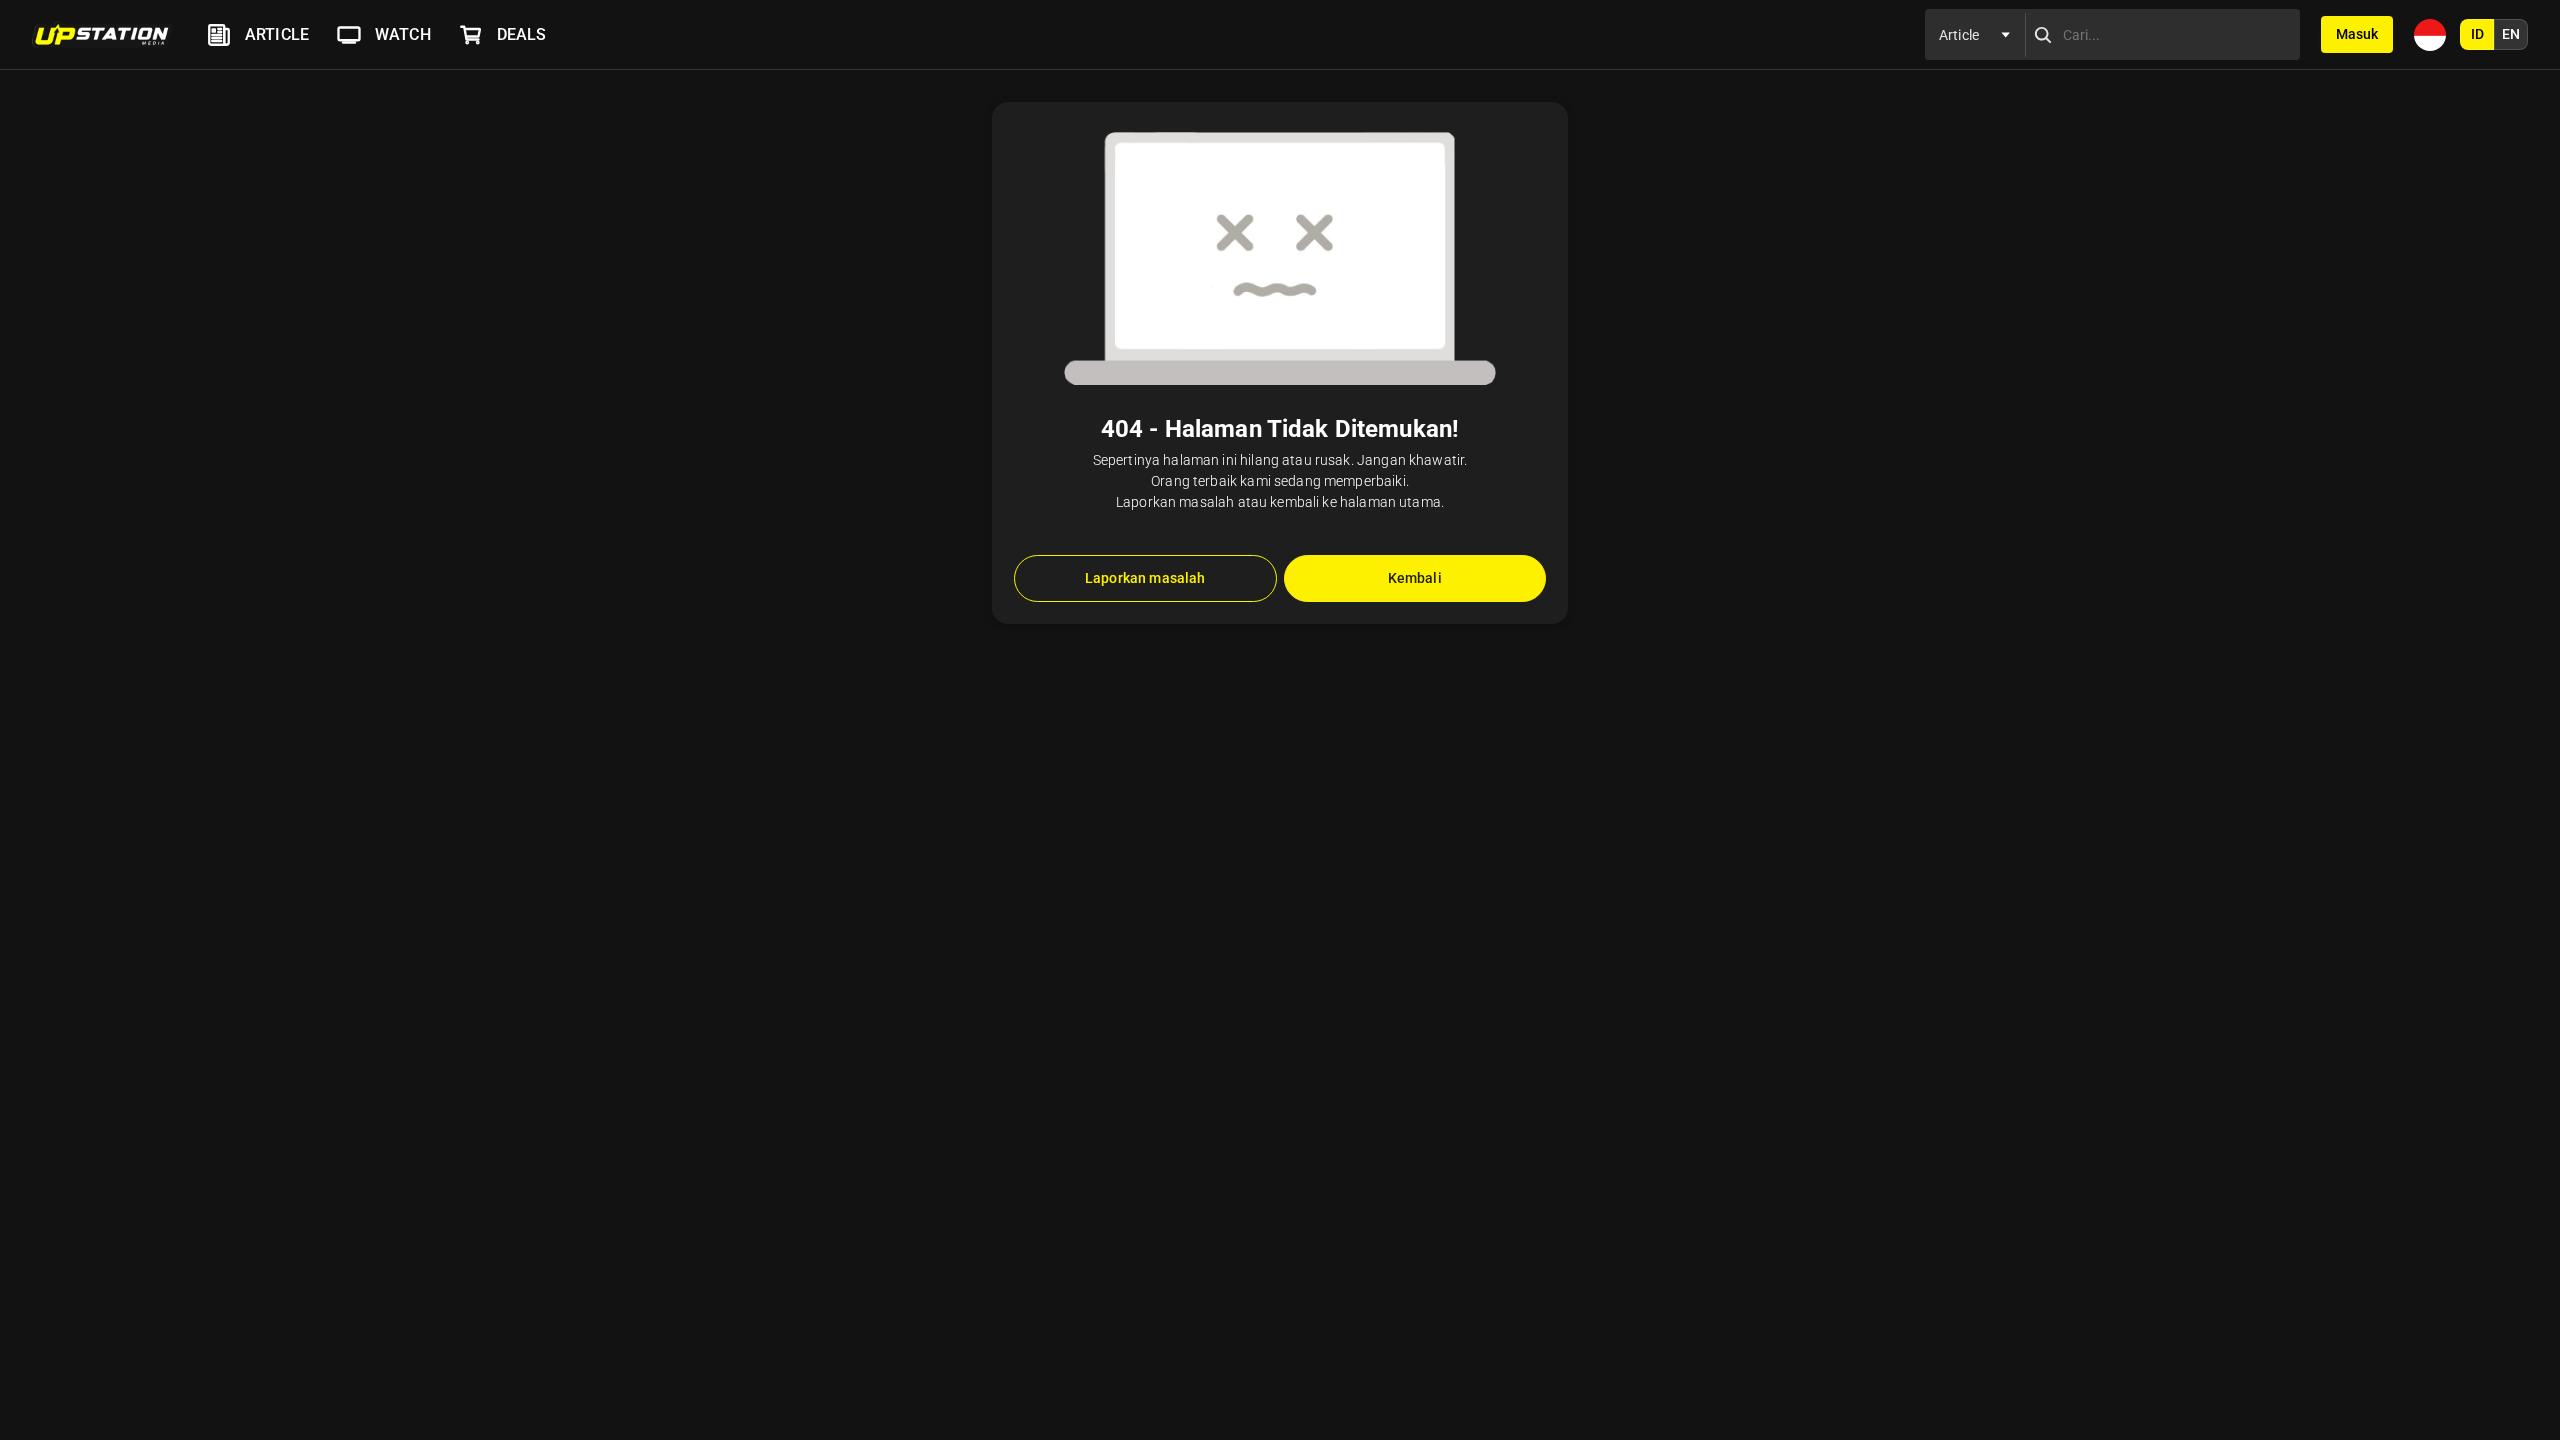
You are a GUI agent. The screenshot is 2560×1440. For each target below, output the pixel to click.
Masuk (2357, 34)
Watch (403, 34)
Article (277, 34)
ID (2477, 34)
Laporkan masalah (1145, 578)
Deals (522, 34)
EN (2511, 34)
